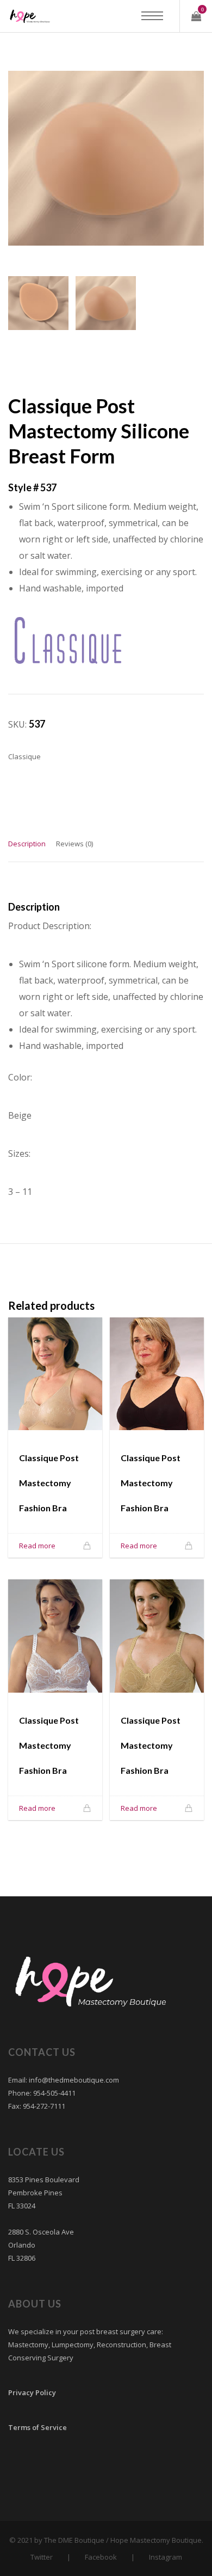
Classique (24, 756)
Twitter (42, 2557)
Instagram (166, 2557)
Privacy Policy (32, 2392)
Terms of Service (38, 2427)
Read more (37, 1546)
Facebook (101, 2557)
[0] (196, 16)
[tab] (27, 849)
